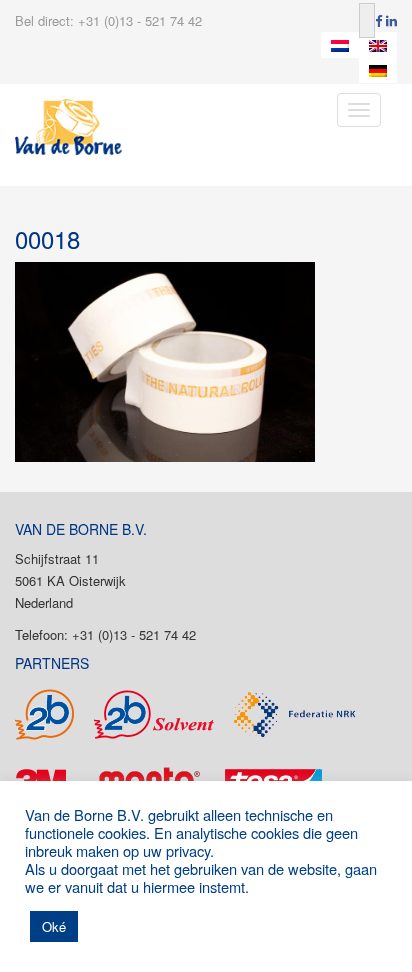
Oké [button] (54, 926)
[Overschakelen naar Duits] (378, 71)
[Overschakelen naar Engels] (378, 45)
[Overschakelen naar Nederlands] (340, 45)
